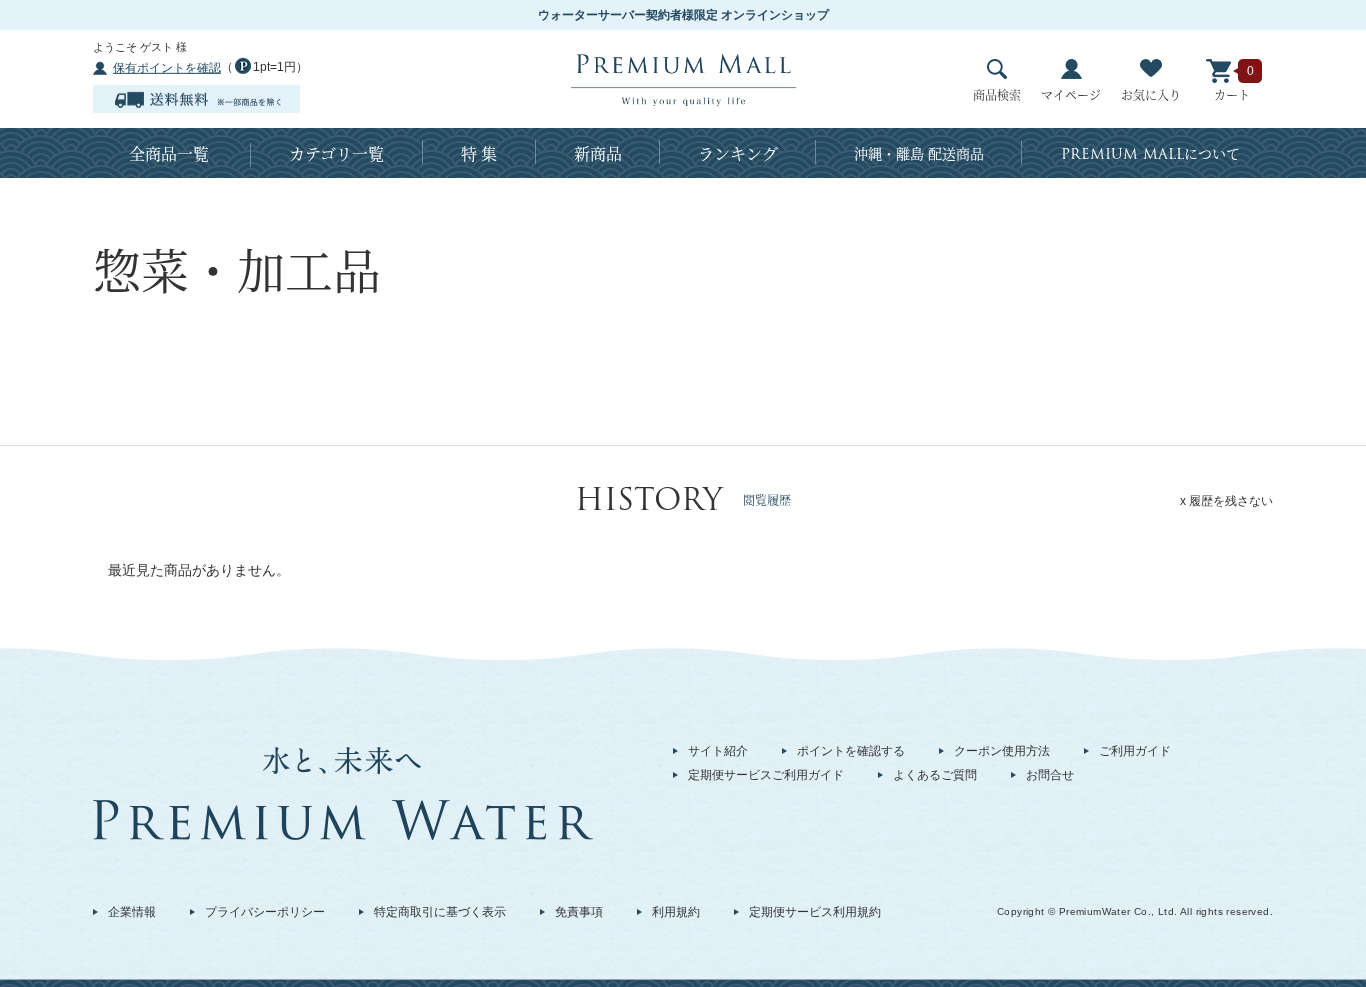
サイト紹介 (718, 751)
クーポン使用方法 (1002, 751)
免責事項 (579, 912)
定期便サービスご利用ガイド (766, 775)
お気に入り (1151, 94)
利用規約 (676, 912)
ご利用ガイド (1135, 751)
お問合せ (1050, 775)
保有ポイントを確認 (167, 68)
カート (1232, 94)
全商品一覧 (169, 153)
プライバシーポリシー (265, 912)
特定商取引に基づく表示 (440, 912)
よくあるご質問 (935, 775)
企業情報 (132, 912)
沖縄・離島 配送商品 (919, 153)
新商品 (598, 153)
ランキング (738, 153)
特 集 (479, 153)
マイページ (1071, 94)
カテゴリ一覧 (336, 153)
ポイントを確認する (851, 751)
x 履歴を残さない (1226, 501)
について (1150, 154)
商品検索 (997, 94)
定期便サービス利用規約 (815, 912)
